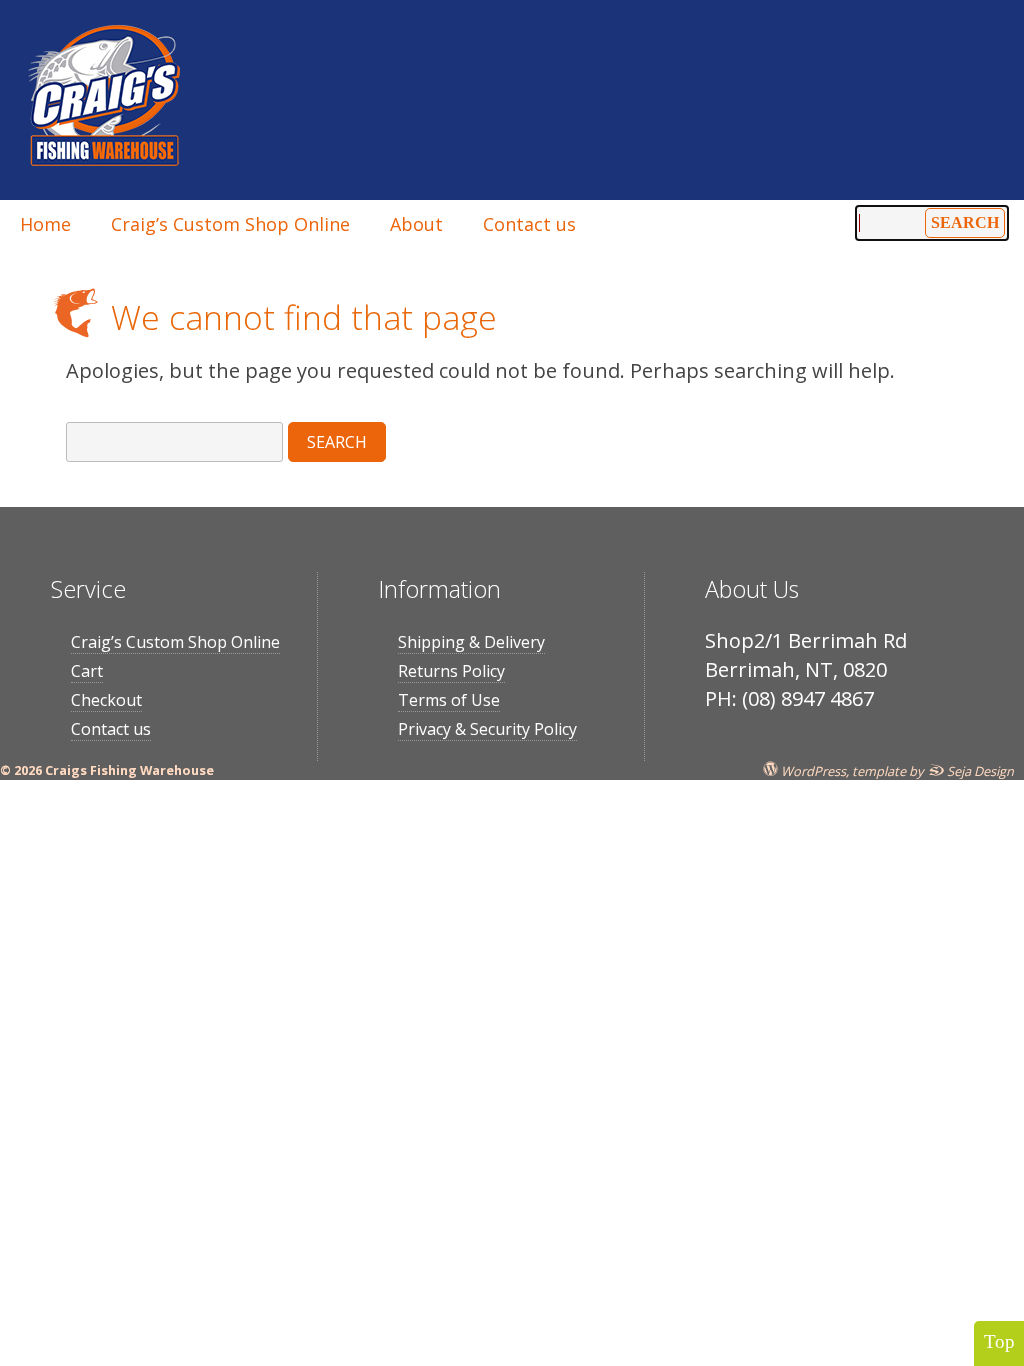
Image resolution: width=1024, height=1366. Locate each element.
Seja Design (979, 770)
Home (45, 224)
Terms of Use (449, 700)
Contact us (529, 224)
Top (999, 1341)
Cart (87, 671)
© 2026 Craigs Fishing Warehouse (107, 770)
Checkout (106, 700)
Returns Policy (451, 671)
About (416, 224)
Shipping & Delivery (471, 642)
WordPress (812, 770)
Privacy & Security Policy (487, 729)
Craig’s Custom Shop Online (230, 224)
